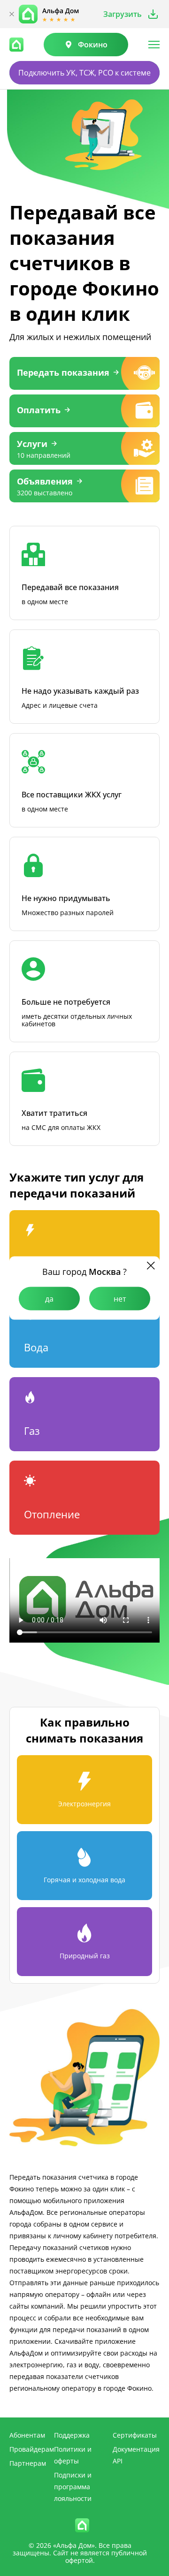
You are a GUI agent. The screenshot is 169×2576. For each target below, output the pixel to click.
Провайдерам (32, 2449)
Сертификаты (135, 2435)
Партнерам (28, 2463)
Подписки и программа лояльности (73, 2487)
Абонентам (27, 2435)
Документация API (136, 2455)
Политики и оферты (73, 2455)
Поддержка (72, 2435)
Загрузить (123, 14)
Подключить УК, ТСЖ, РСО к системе (84, 73)
